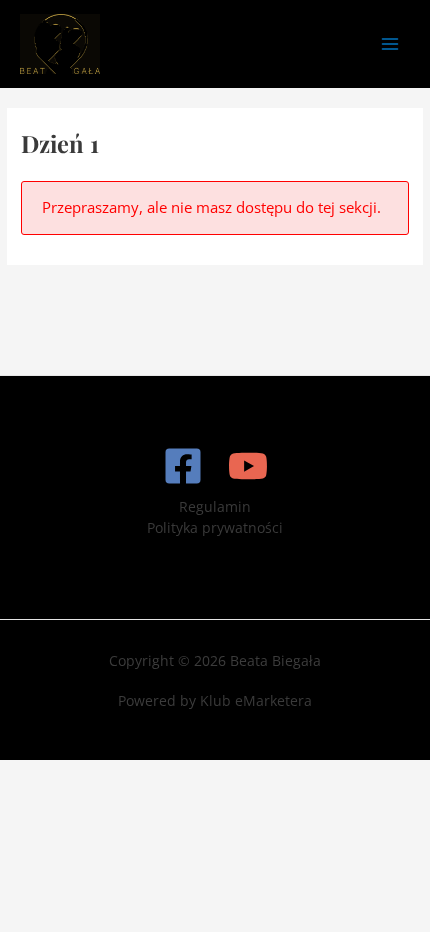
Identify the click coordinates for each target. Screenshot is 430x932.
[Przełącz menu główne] (390, 43)
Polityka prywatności (215, 527)
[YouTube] (248, 466)
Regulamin (215, 506)
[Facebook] (183, 466)
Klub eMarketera (256, 700)
